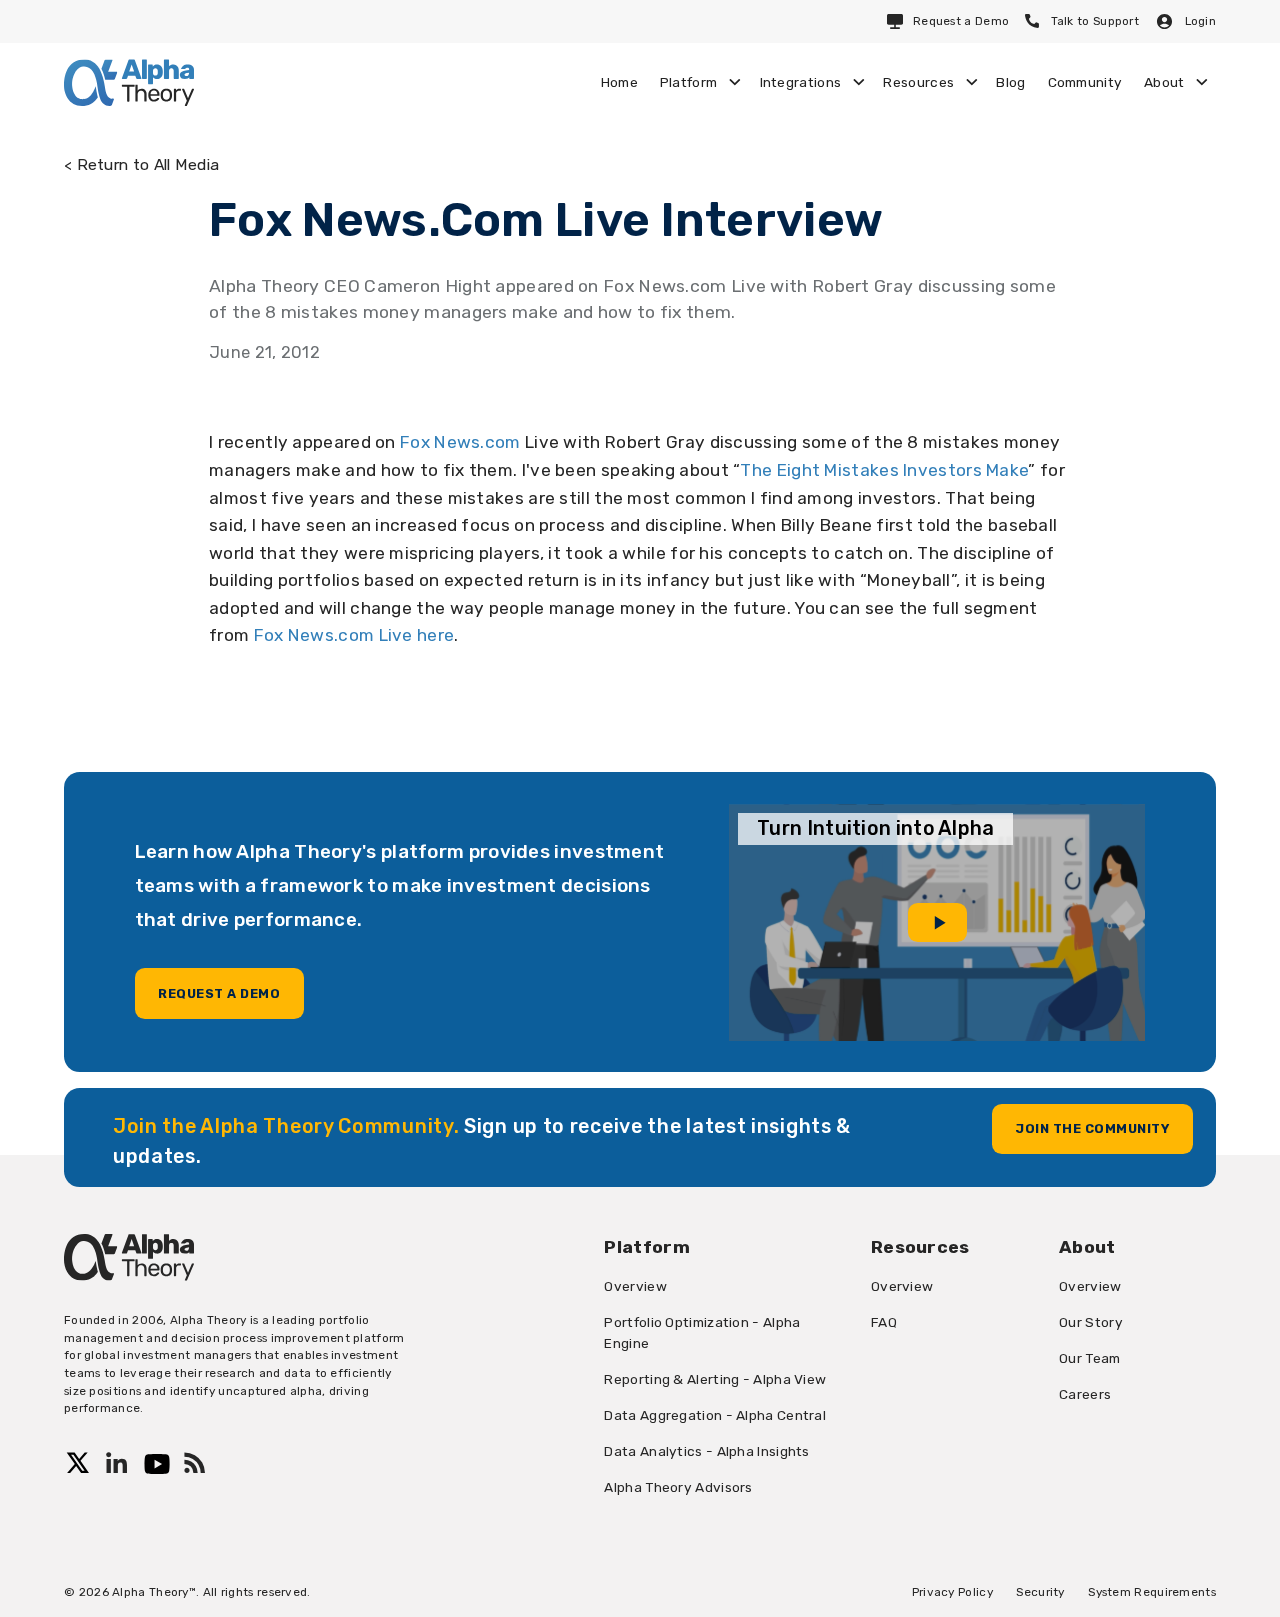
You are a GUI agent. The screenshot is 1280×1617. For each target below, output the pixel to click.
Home (619, 82)
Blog (1010, 82)
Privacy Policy (952, 1592)
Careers (1085, 1394)
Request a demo (219, 993)
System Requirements (1152, 1592)
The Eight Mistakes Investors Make (884, 470)
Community (1085, 82)
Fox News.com (460, 442)
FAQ (884, 1322)
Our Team (1089, 1358)
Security (1040, 1592)
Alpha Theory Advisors (678, 1487)
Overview (635, 1286)
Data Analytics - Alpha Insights (706, 1451)
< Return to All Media (141, 164)
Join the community (1092, 1128)
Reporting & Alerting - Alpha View (715, 1379)
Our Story (1091, 1322)
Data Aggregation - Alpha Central (715, 1415)
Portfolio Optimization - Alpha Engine (702, 1332)
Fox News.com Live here (354, 635)
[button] (699, 82)
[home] (129, 82)
